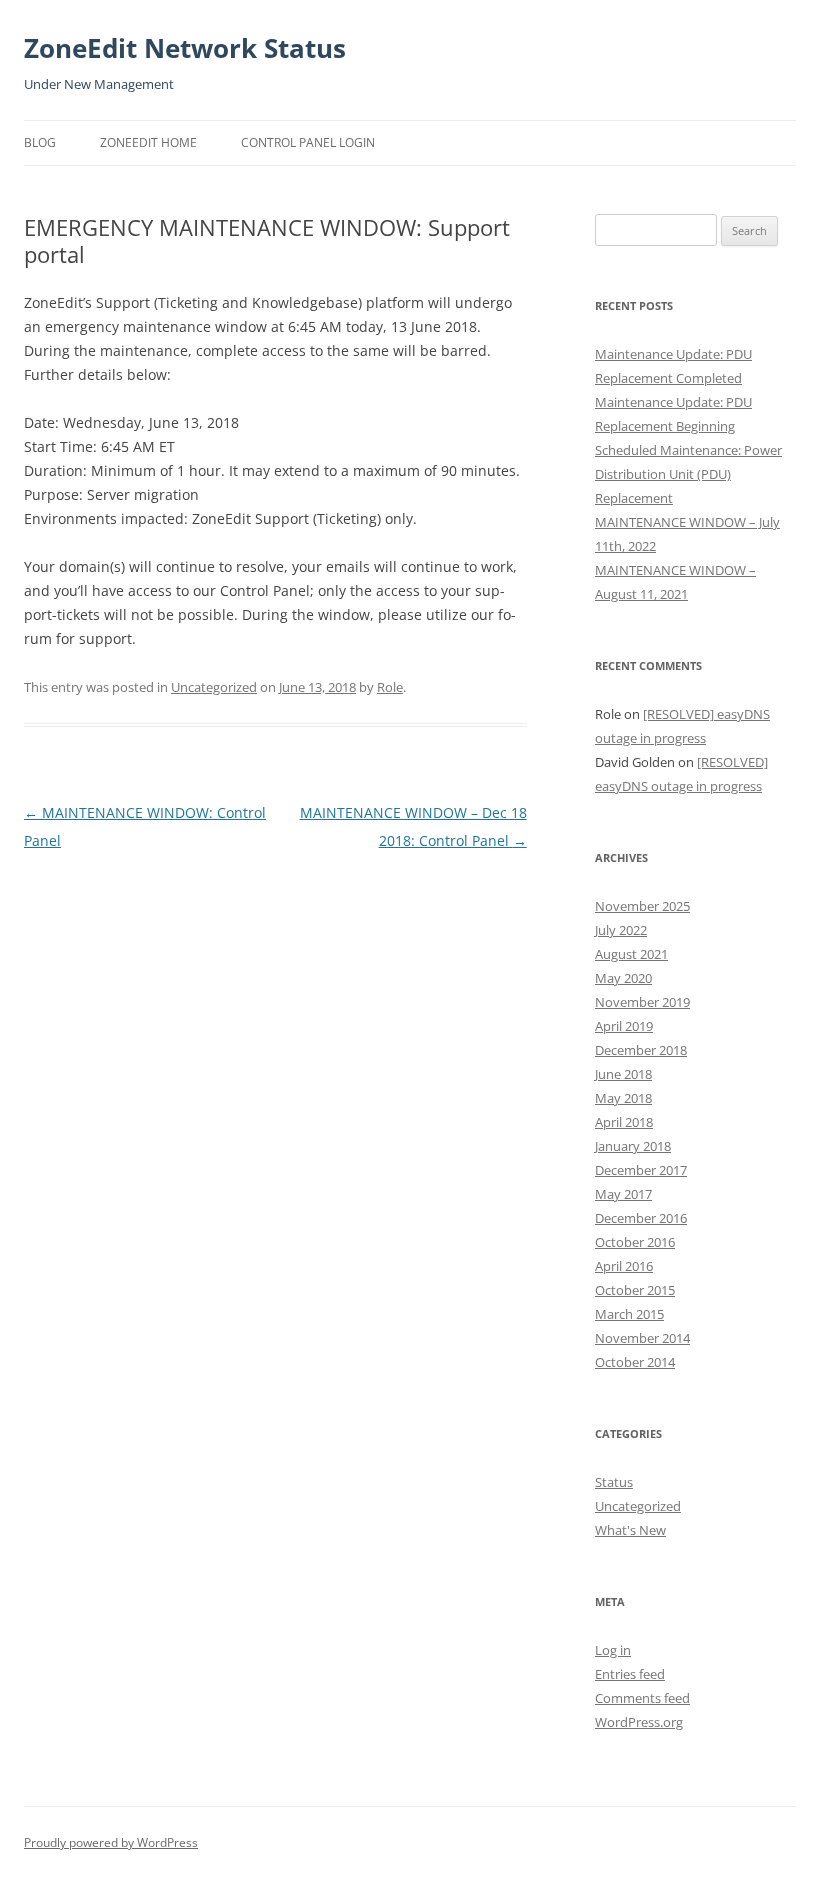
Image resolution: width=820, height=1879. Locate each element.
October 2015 (635, 1290)
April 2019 (624, 1026)
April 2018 (624, 1122)
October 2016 (635, 1242)
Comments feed (642, 1698)
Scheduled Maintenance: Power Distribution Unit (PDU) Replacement (688, 474)
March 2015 (629, 1314)
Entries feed (630, 1674)
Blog (40, 142)
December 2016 (641, 1218)
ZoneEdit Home (148, 142)
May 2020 (623, 978)
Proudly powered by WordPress (111, 1842)
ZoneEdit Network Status (185, 48)
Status (614, 1482)
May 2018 (623, 1098)
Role (390, 687)
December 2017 (641, 1170)
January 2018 (633, 1146)
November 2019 (642, 1002)
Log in (613, 1650)
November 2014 (642, 1338)
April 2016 (624, 1266)
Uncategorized (214, 687)
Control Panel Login (308, 142)
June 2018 (623, 1074)
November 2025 (642, 906)
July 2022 (621, 930)
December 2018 (641, 1050)
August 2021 (631, 954)
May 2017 (623, 1194)
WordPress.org (639, 1722)
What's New (630, 1530)
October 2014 (635, 1362)
